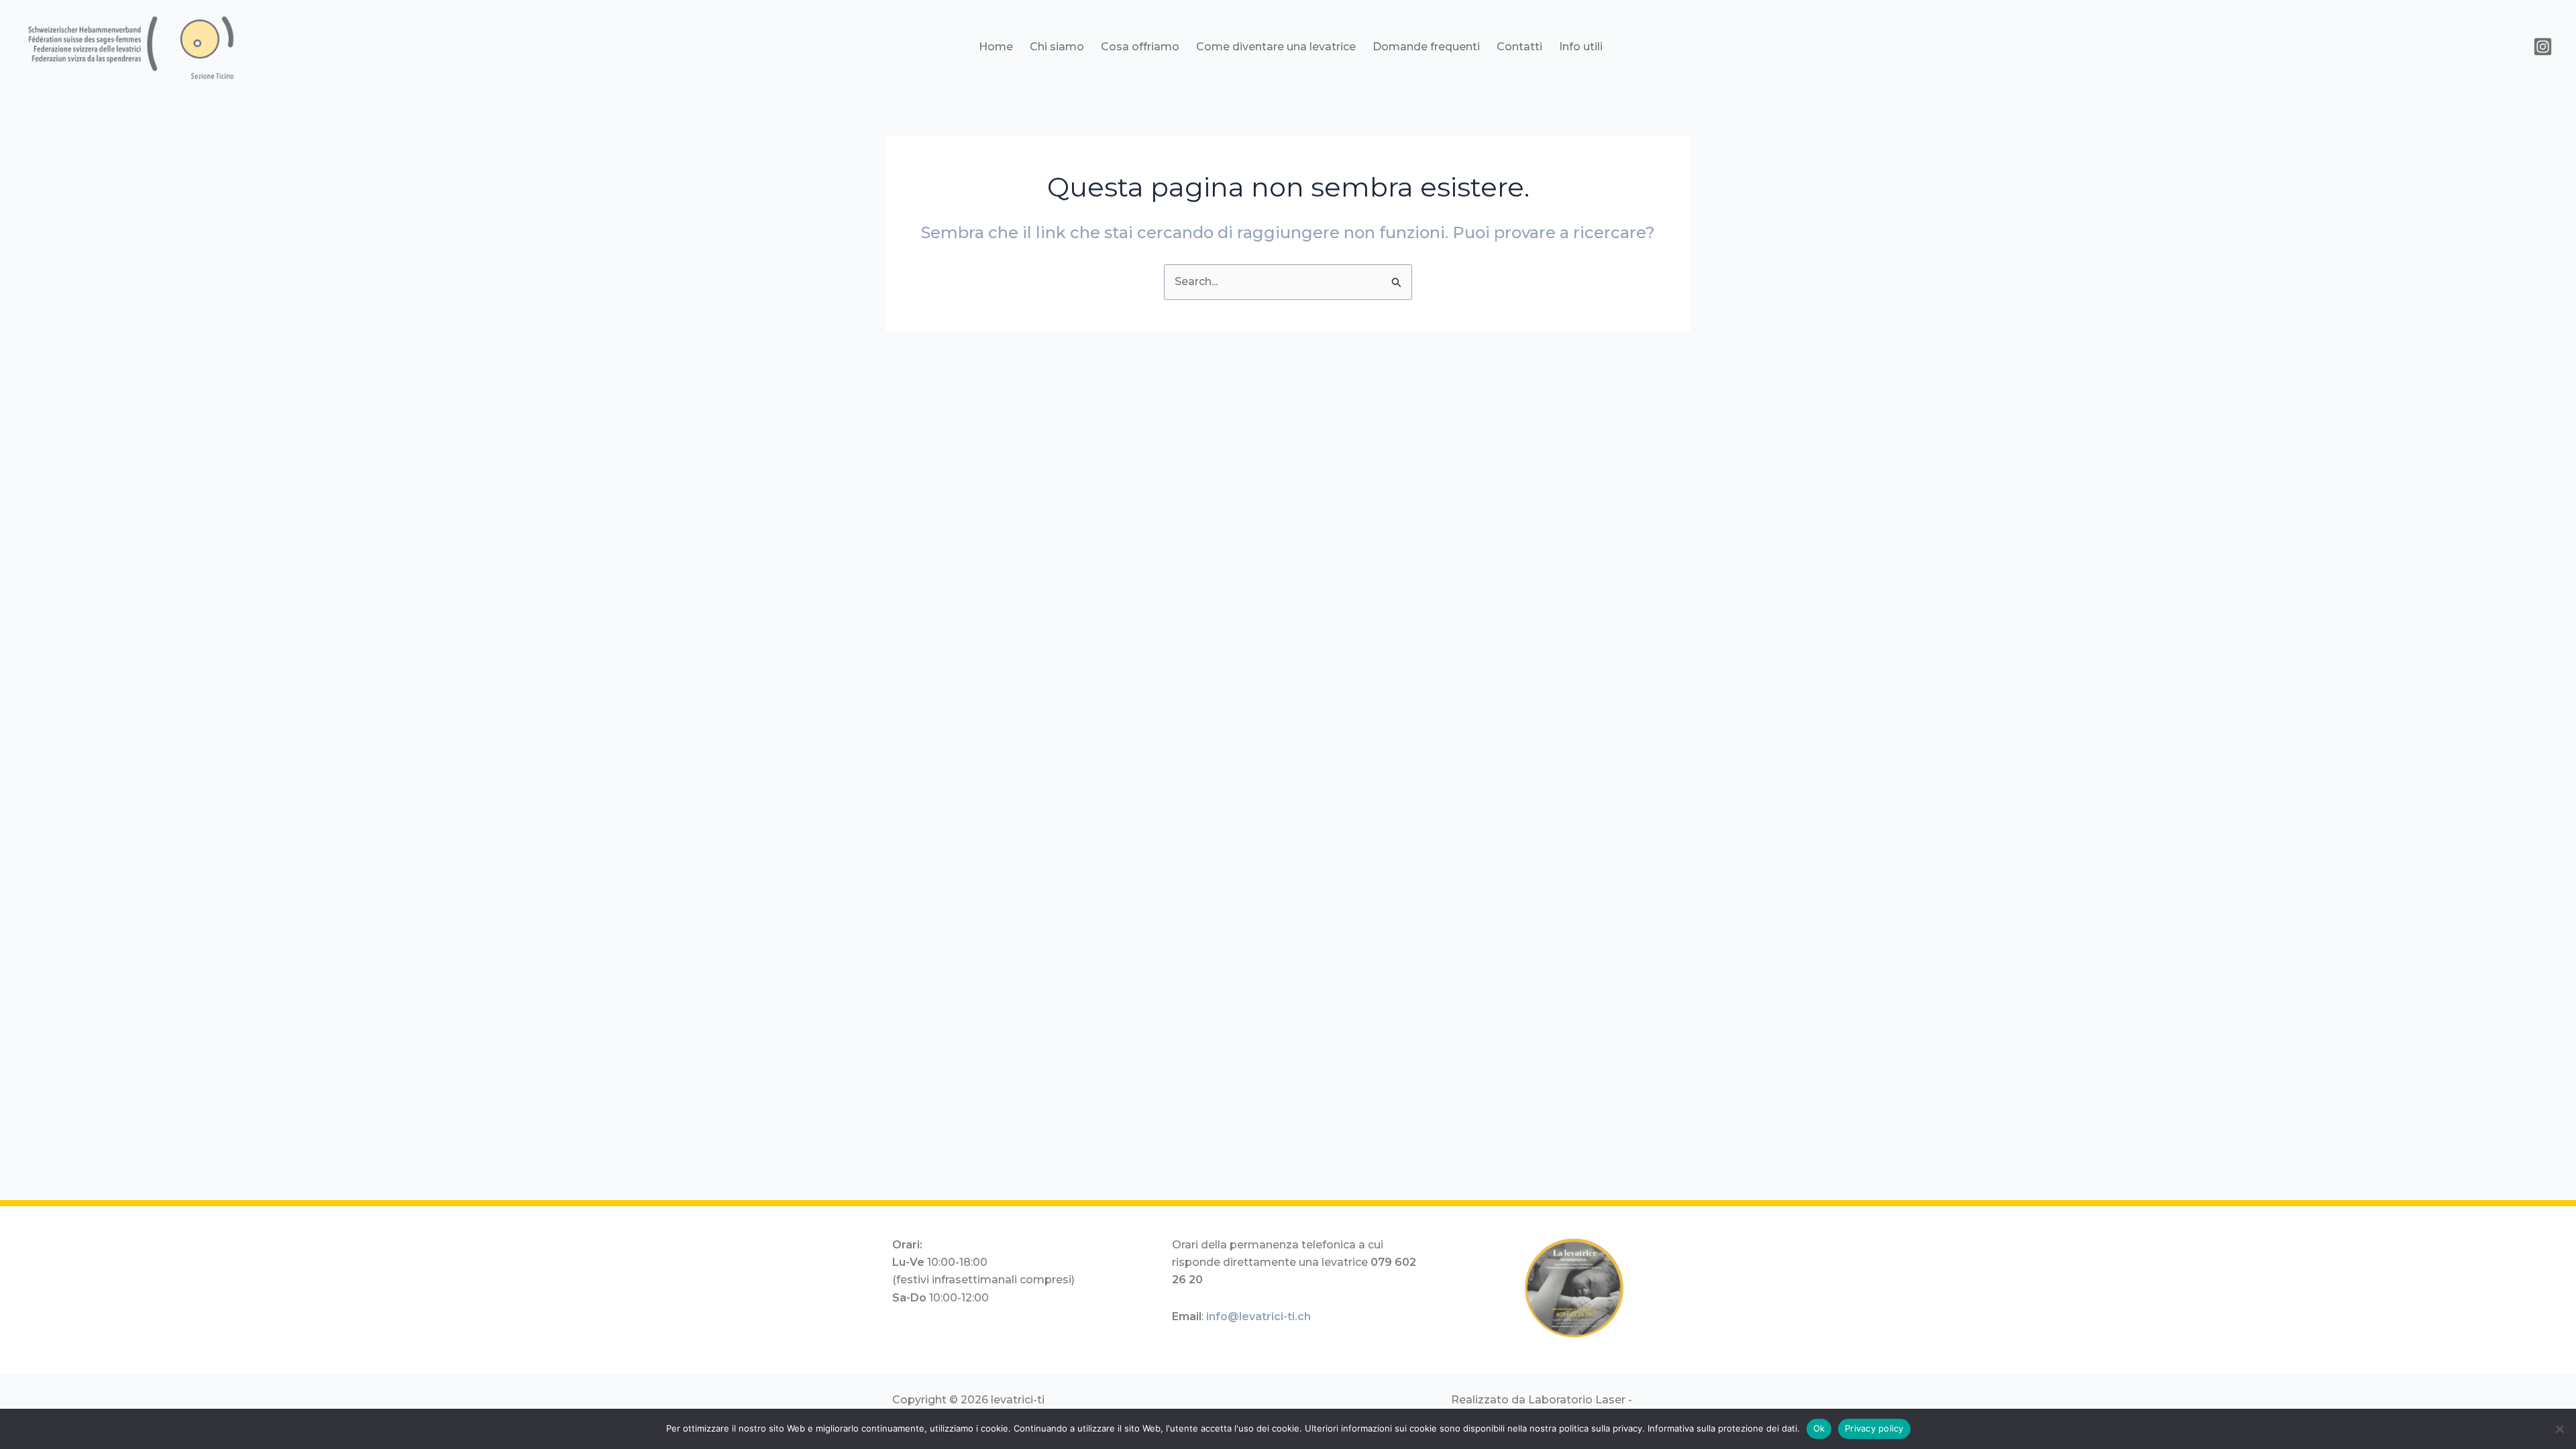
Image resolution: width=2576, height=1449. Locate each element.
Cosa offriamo (1140, 47)
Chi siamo (1057, 47)
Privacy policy (1874, 1428)
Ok (1819, 1428)
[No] (2559, 1429)
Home (996, 47)
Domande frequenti (1426, 47)
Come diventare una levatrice (1276, 47)
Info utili (1581, 47)
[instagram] (2543, 47)
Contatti (1519, 47)
